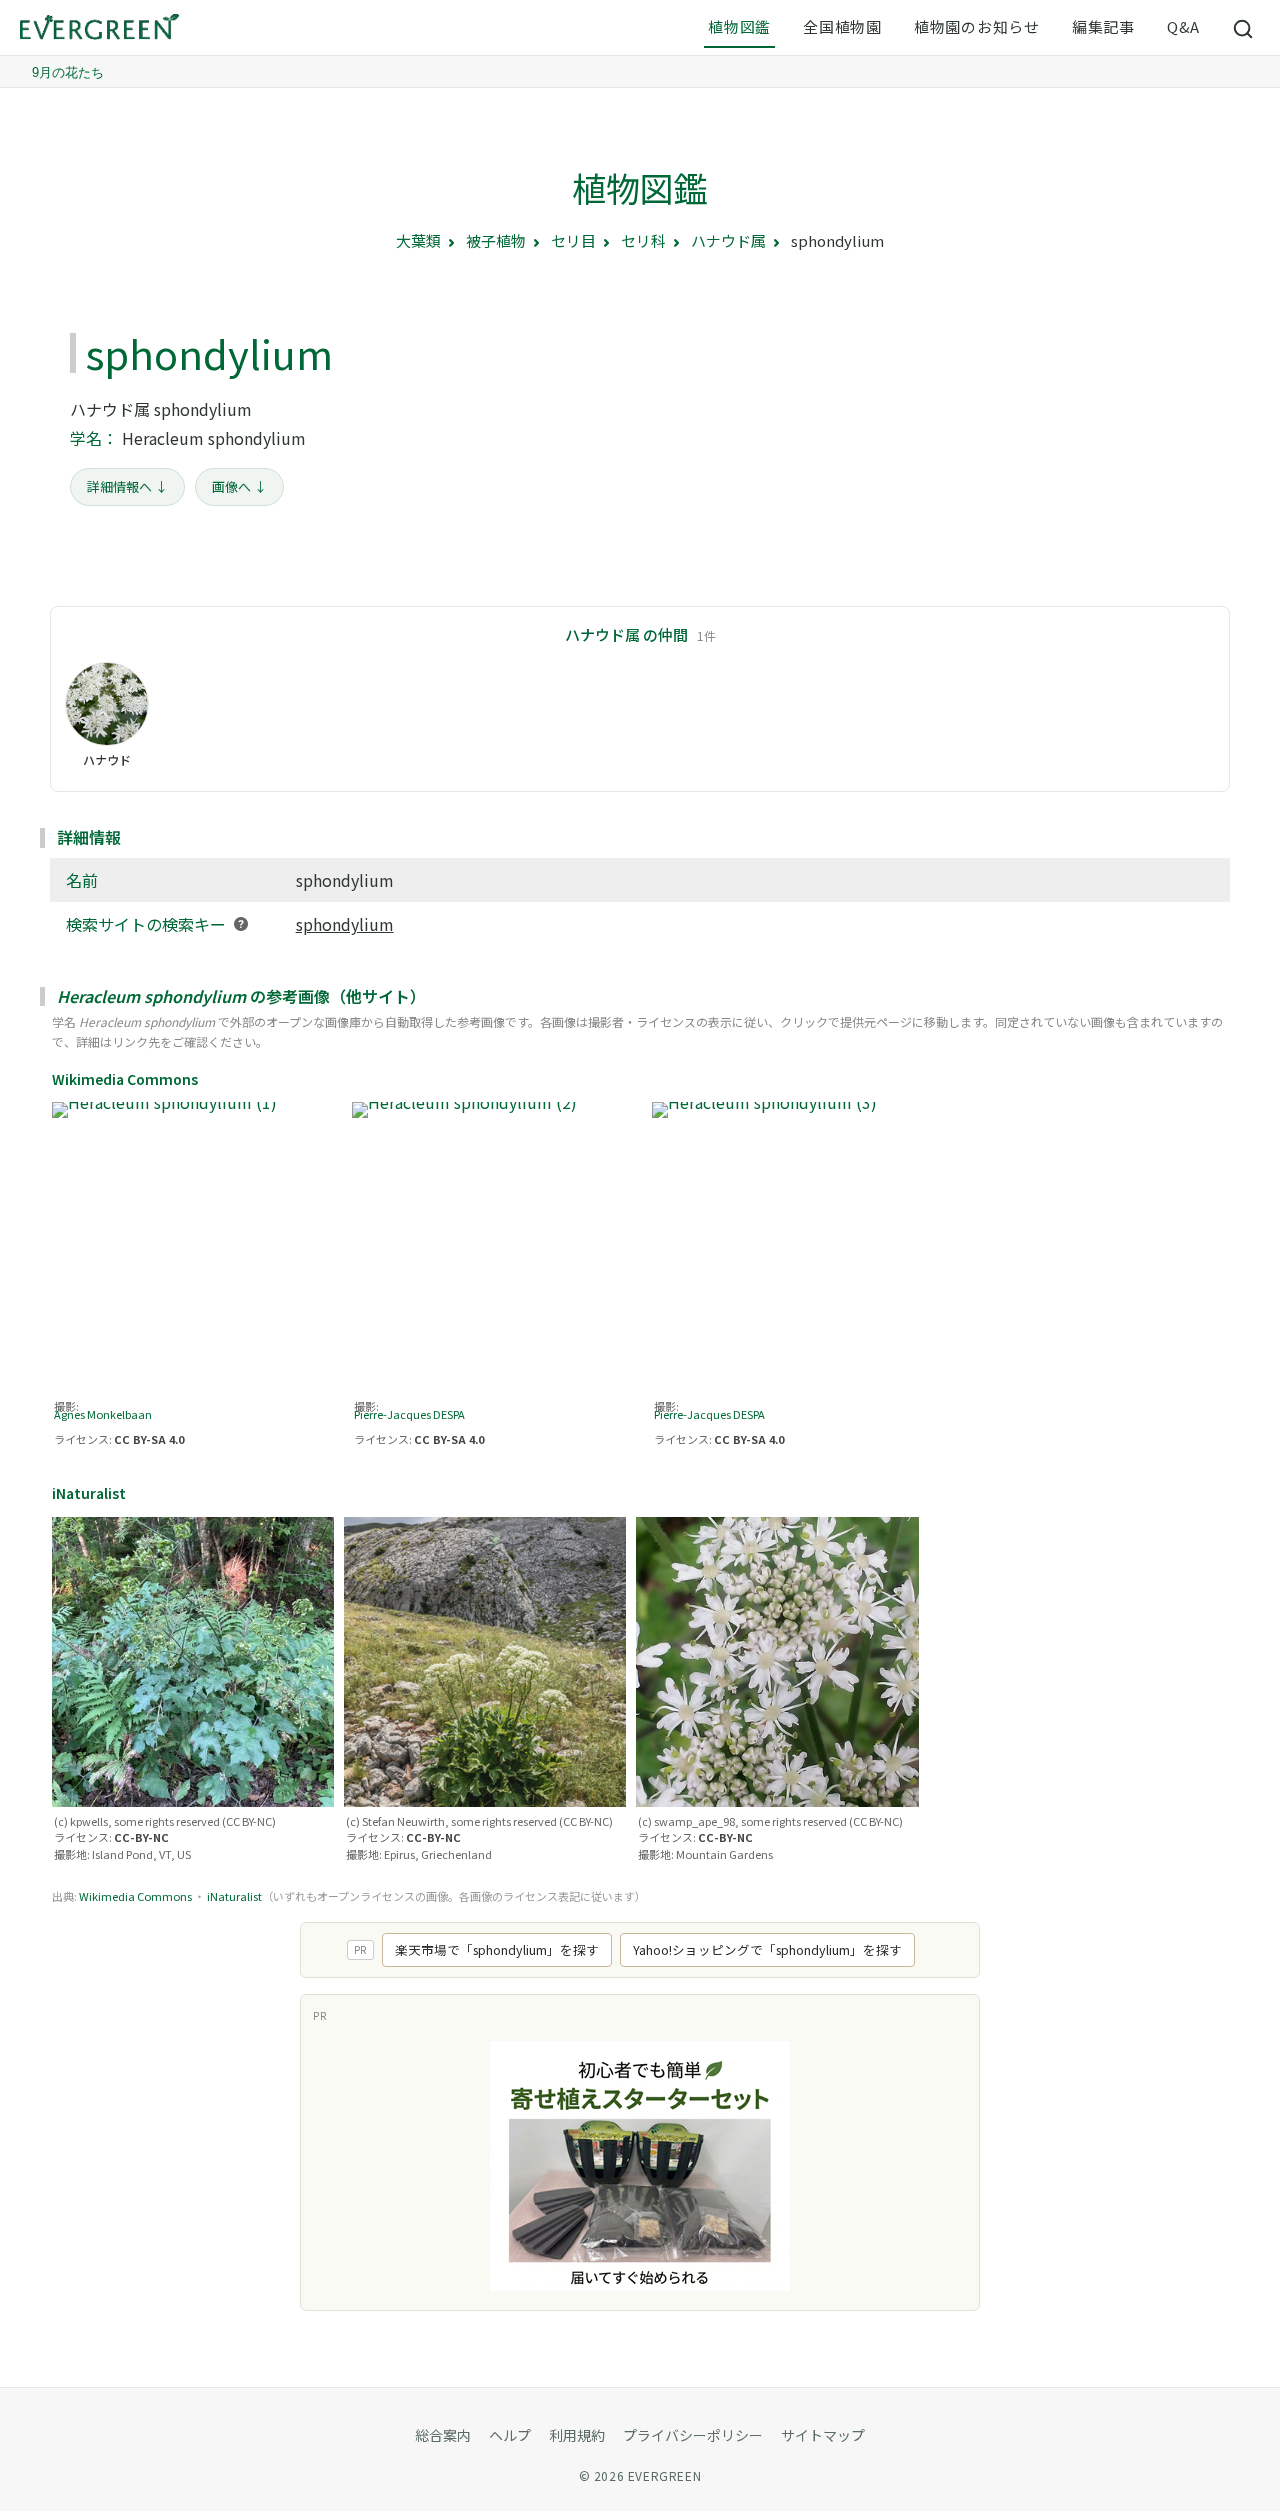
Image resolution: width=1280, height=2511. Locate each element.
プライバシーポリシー (693, 2435)
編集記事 (1103, 26)
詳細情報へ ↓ (127, 486)
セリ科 (643, 240)
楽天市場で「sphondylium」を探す (497, 1949)
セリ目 (573, 240)
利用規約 (577, 2435)
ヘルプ (510, 2435)
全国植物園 (842, 26)
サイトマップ (823, 2435)
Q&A (1183, 26)
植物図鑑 (739, 26)
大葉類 (418, 240)
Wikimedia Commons (135, 1896)
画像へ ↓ (239, 486)
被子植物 (496, 240)
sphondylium (345, 924)
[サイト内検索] (1244, 28)
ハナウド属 (728, 240)
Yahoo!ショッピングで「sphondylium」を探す (767, 1949)
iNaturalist (234, 1896)
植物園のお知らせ (977, 26)
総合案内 (443, 2435)
